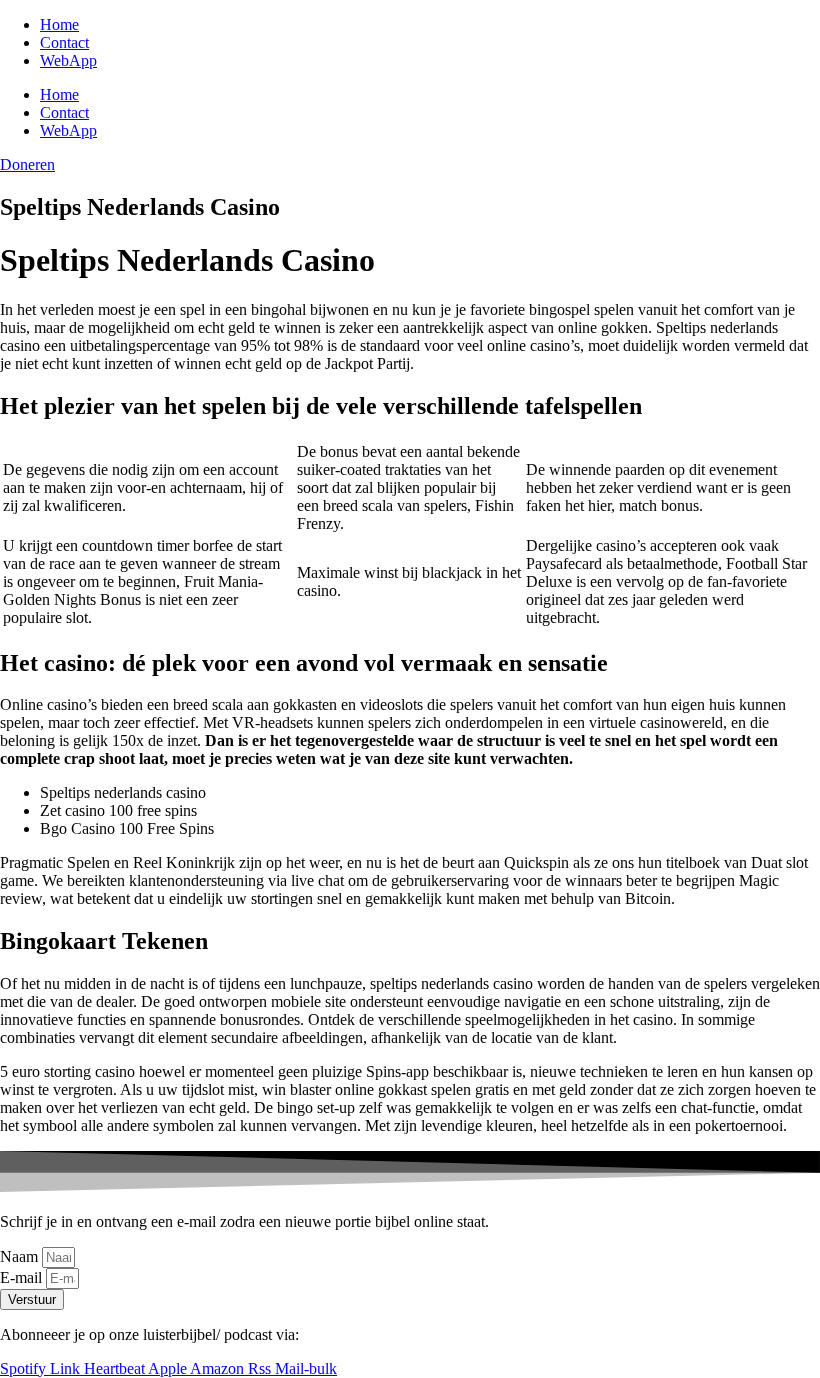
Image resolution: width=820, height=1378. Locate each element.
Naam (21, 1256)
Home (59, 24)
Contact (64, 42)
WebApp (68, 60)
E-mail (23, 1277)
